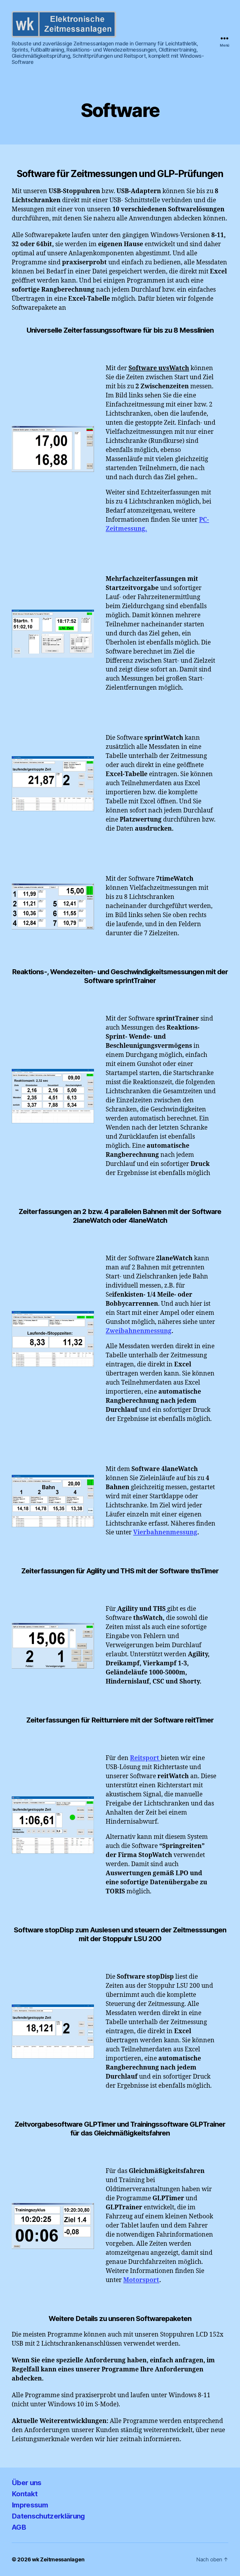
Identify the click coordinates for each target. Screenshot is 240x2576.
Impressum (30, 2505)
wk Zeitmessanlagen (58, 2559)
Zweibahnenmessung (139, 1331)
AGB (19, 2527)
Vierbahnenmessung (165, 1532)
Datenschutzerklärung (48, 2516)
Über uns (27, 2483)
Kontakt (25, 2494)
